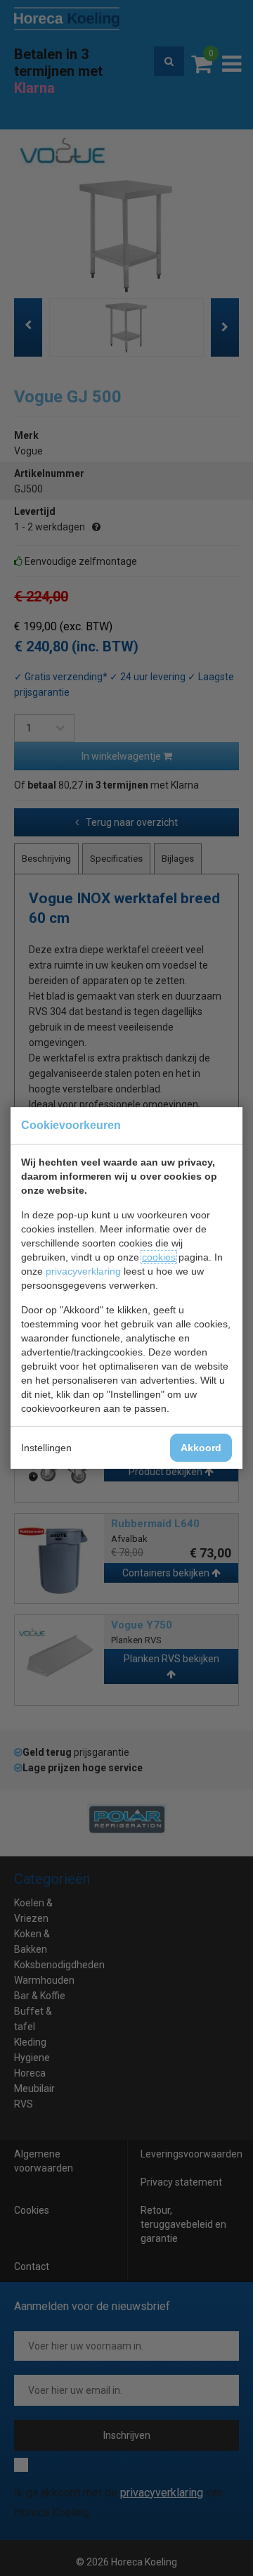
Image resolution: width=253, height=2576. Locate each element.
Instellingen (46, 1448)
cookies (159, 1257)
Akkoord (201, 1448)
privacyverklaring (83, 1271)
